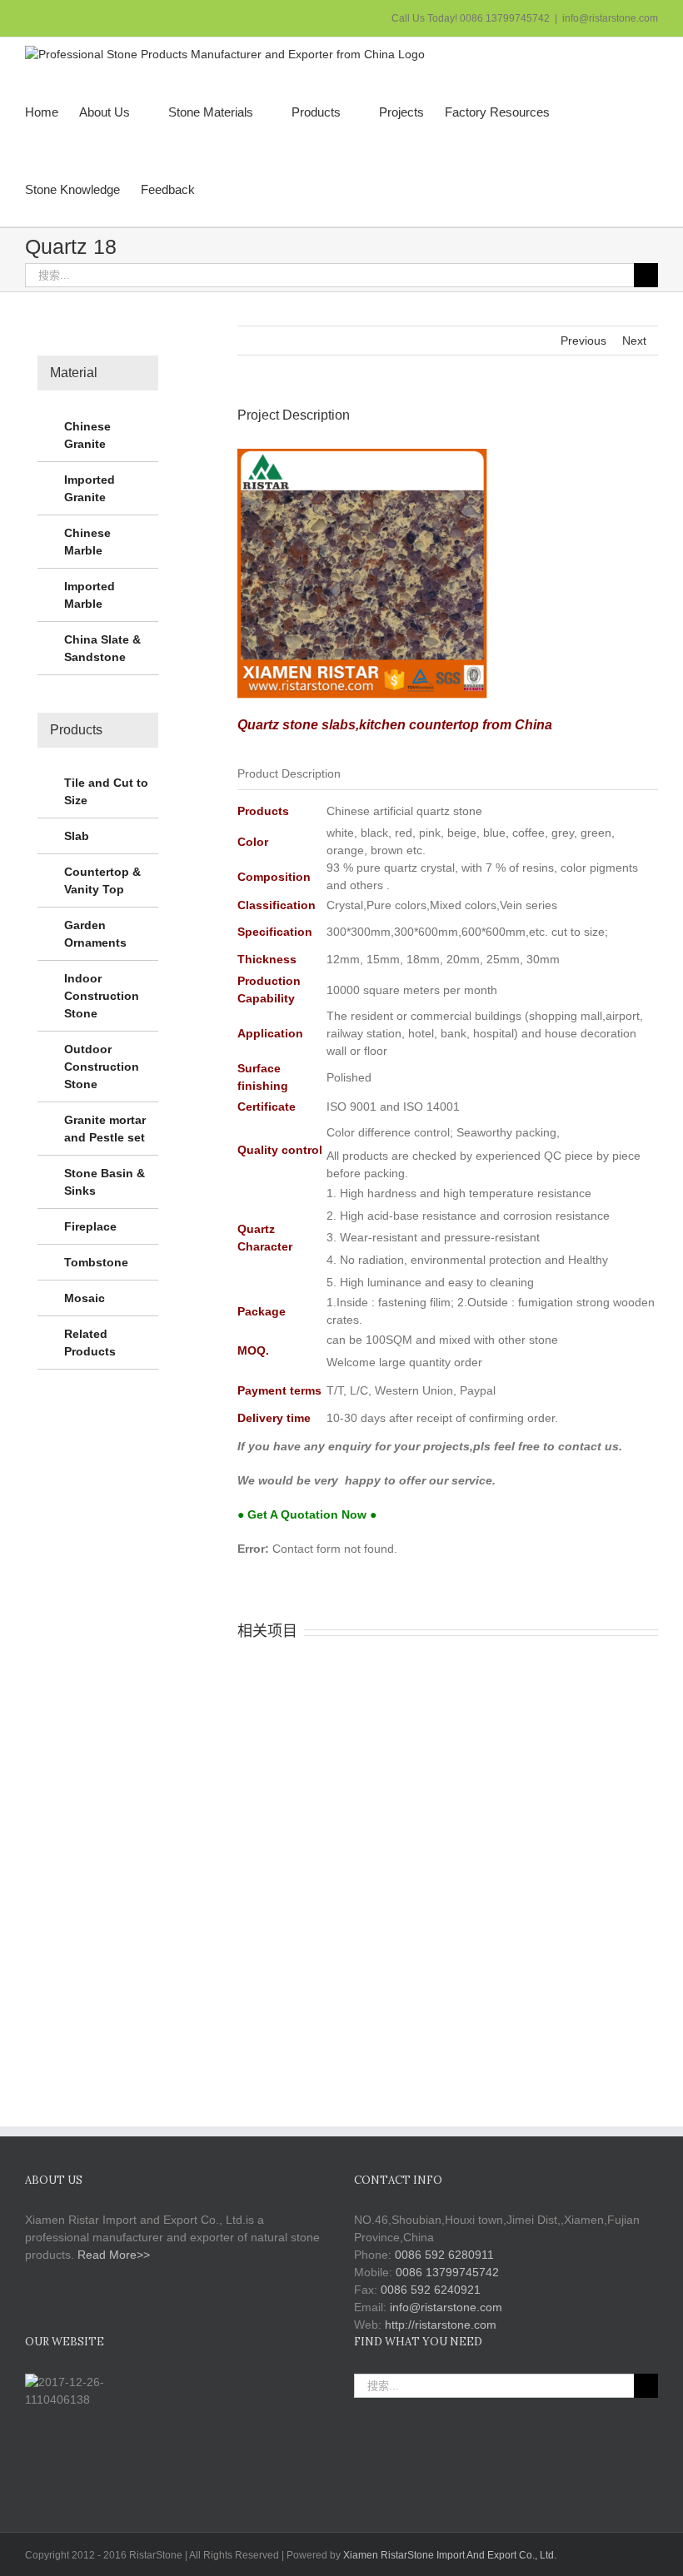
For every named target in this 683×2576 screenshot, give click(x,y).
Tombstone (96, 1262)
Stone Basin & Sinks (105, 1182)
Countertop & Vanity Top (102, 880)
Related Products (90, 1343)
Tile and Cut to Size (106, 791)
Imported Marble (90, 595)
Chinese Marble (87, 542)
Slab (77, 836)
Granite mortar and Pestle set (105, 1129)
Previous (583, 341)
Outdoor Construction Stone (102, 1067)
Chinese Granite (87, 435)
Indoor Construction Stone (102, 996)
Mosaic (85, 1298)
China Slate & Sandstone (102, 648)
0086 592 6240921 (431, 2290)
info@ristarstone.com (610, 18)
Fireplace (90, 1226)
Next (634, 341)
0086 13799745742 (447, 2272)
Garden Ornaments (95, 934)
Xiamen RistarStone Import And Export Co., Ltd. (450, 2555)
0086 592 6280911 (444, 2255)
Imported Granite (90, 488)
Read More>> (114, 2255)
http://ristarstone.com (441, 2325)
